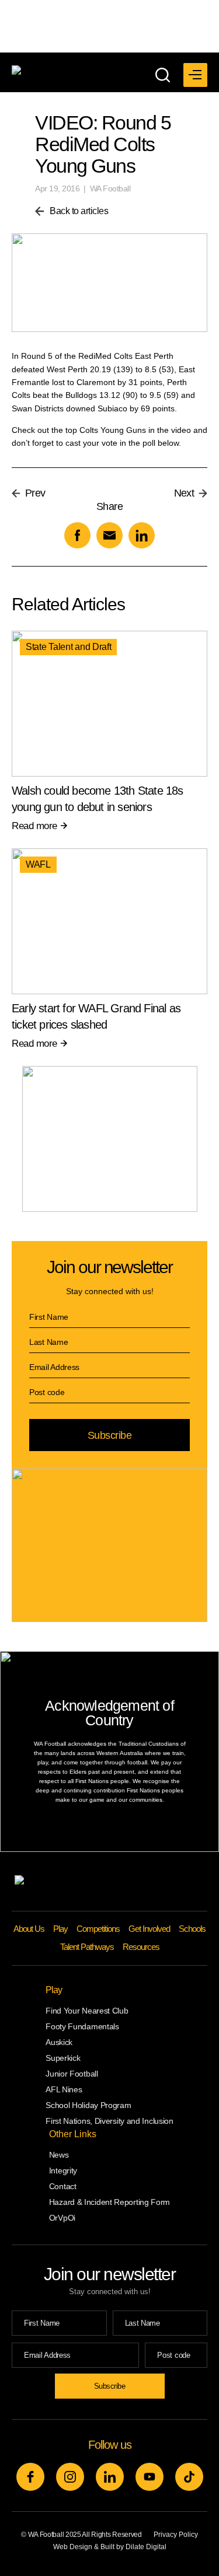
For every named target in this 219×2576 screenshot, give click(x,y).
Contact (63, 2186)
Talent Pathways (87, 1947)
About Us (29, 1929)
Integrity (63, 2170)
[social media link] (30, 2477)
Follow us (110, 2445)
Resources (141, 1947)
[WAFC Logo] (68, 71)
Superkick (63, 2058)
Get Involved (149, 1929)
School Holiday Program (88, 2105)
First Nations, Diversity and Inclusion (109, 2121)
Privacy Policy (176, 2535)
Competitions (98, 1929)
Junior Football (72, 2074)
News (59, 2155)
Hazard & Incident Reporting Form (109, 2202)
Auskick (59, 2042)
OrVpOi (62, 2218)
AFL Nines (64, 2089)
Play (60, 1929)
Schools (192, 1929)
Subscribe (110, 1435)
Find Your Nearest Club (87, 2011)
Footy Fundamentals (82, 2026)
